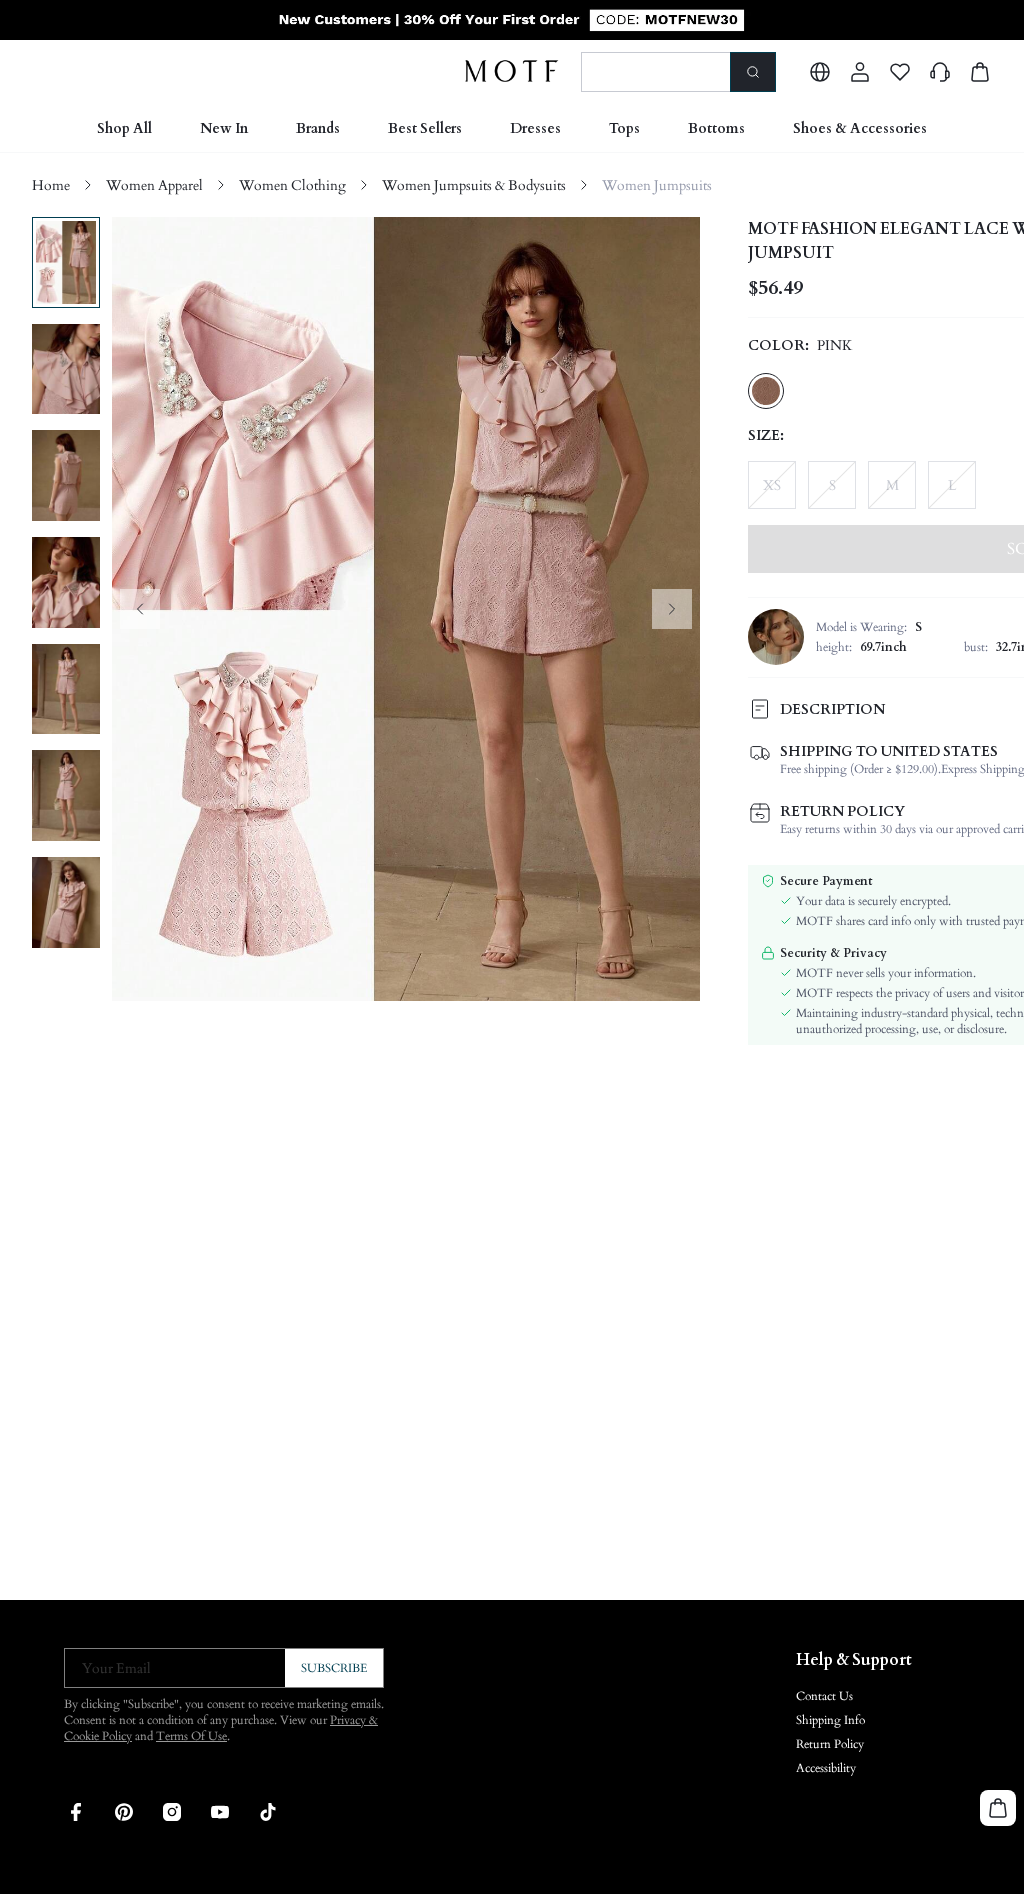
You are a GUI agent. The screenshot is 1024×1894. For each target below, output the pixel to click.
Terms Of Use (191, 1736)
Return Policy (830, 1744)
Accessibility (826, 1768)
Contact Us (824, 1696)
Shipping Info (830, 1720)
